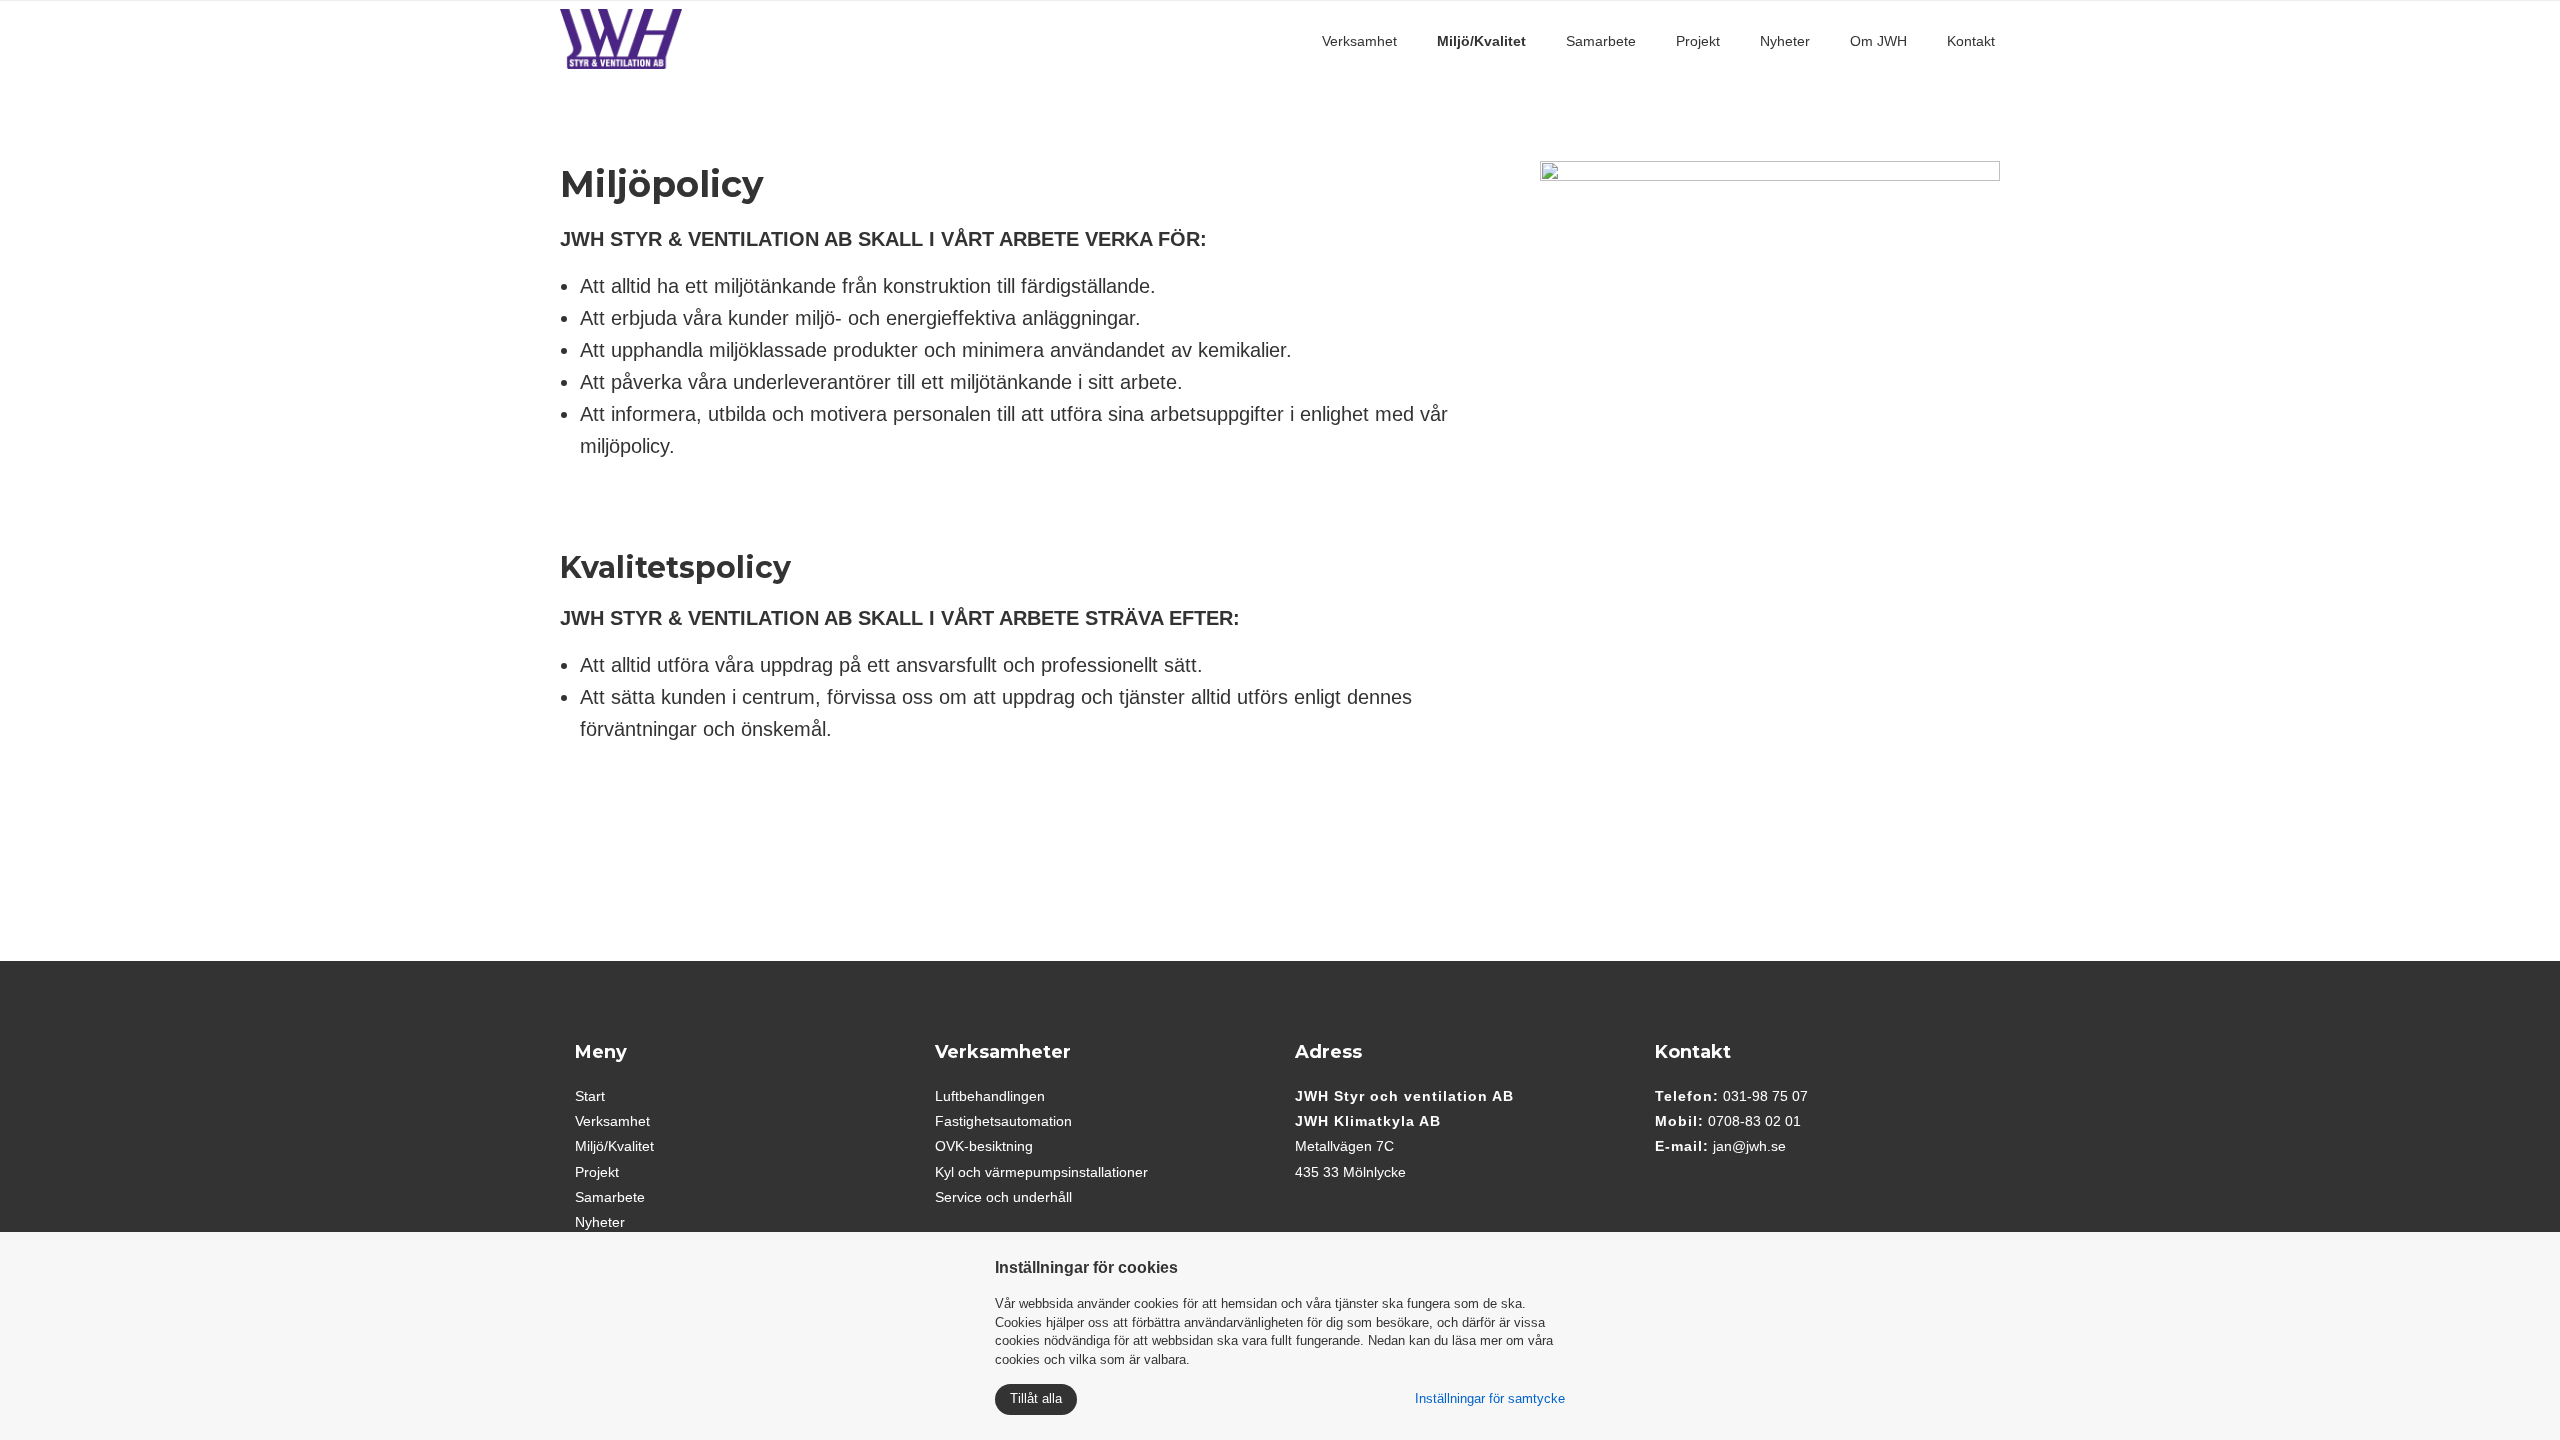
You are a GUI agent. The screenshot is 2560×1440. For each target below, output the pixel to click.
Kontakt (1971, 41)
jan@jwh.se (1749, 1146)
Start (590, 1096)
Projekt (1698, 41)
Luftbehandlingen (990, 1096)
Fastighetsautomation (1003, 1121)
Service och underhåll (1003, 1197)
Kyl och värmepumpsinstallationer (1041, 1172)
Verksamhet (1359, 41)
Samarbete (1601, 41)
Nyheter (1785, 41)
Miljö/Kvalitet (1481, 41)
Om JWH (1878, 41)
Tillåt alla (1036, 1398)
